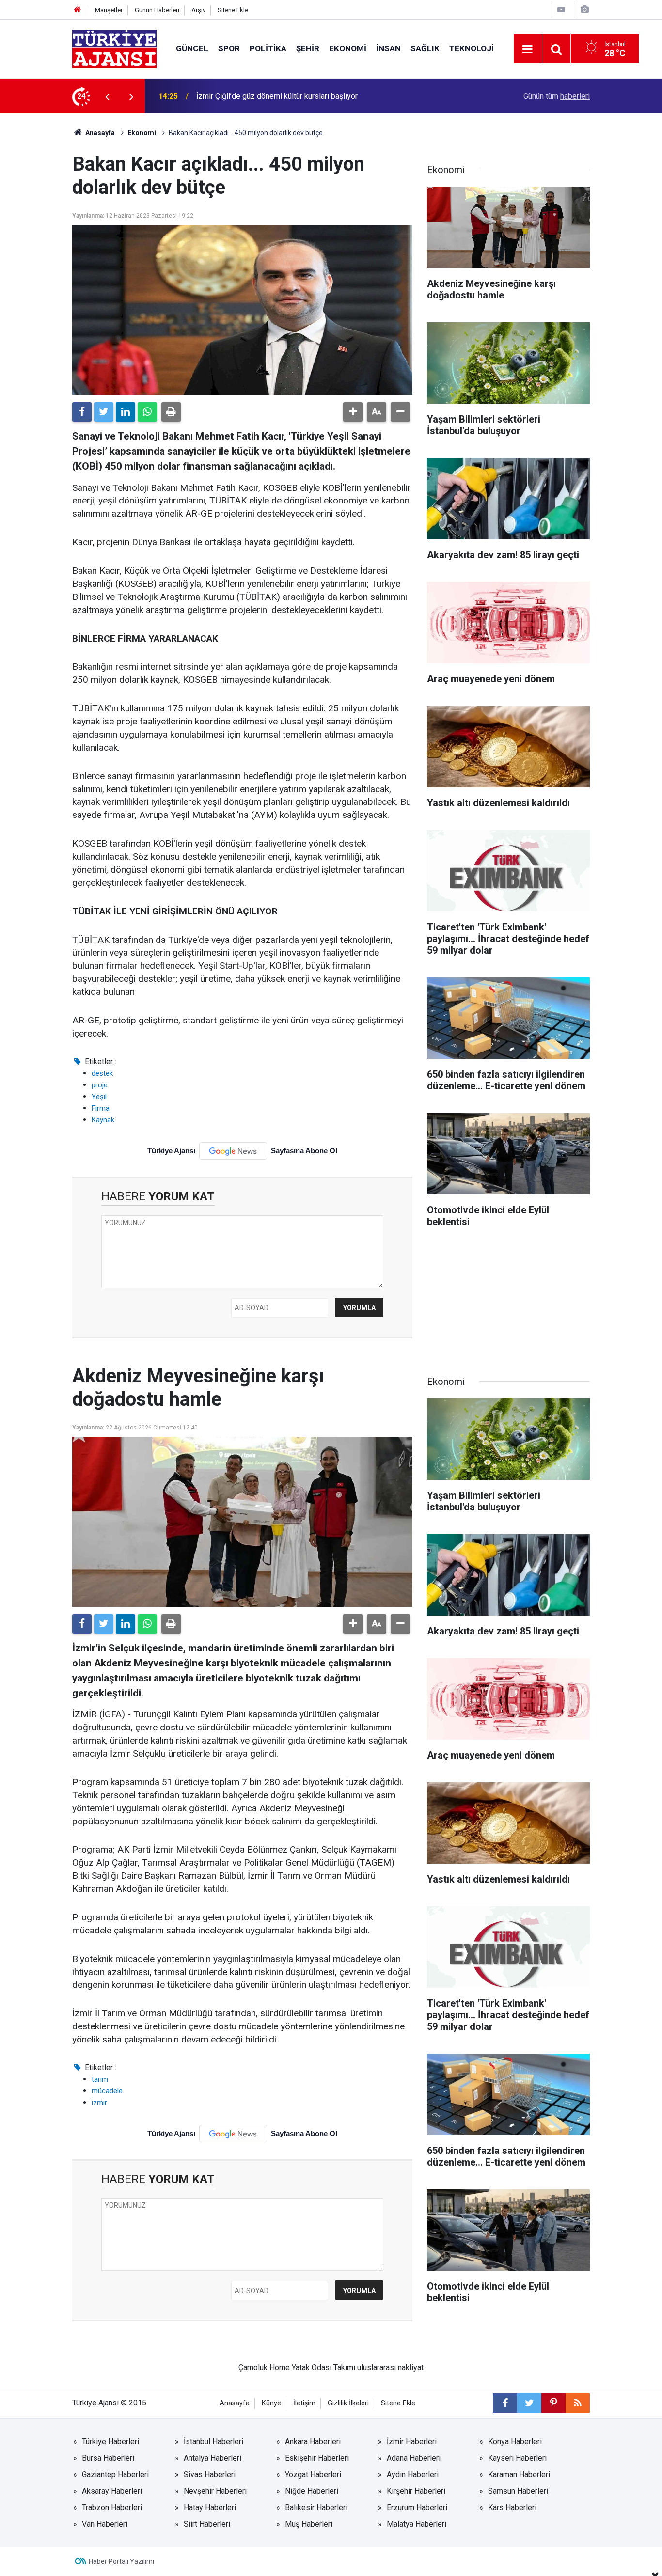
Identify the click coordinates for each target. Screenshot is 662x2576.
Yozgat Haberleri (313, 2474)
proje (100, 1085)
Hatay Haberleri (210, 2507)
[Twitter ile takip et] (529, 2403)
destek (102, 1073)
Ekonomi (348, 48)
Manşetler (109, 10)
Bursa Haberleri (108, 2458)
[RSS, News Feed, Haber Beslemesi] (578, 2403)
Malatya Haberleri (417, 2524)
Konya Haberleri (515, 2442)
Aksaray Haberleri (112, 2491)
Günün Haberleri (157, 10)
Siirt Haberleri (207, 2524)
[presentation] (107, 96)
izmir (99, 2103)
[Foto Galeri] (584, 9)
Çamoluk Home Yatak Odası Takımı (297, 2367)
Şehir (308, 48)
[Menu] (528, 49)
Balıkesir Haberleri (316, 2507)
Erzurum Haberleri (417, 2507)
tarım (100, 2079)
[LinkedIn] (126, 412)
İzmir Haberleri (412, 2442)
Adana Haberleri (414, 2458)
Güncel (192, 48)
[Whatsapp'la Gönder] (147, 412)
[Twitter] (104, 412)
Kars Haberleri (512, 2507)
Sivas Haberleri (210, 2474)
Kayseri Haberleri (517, 2458)
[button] (353, 412)
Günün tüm (557, 96)
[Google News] (233, 1151)
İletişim (304, 2403)
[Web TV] (561, 9)
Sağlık (425, 48)
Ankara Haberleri (313, 2442)
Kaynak (103, 1120)
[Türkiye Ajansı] (114, 48)
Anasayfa (99, 133)
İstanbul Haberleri (213, 2442)
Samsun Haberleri (518, 2491)
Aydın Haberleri (413, 2474)
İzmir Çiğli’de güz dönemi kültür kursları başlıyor (277, 95)
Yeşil (99, 1097)
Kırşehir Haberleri (416, 2491)
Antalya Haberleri (213, 2458)
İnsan (388, 48)
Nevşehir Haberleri (215, 2491)
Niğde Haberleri (312, 2491)
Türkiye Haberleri (110, 2442)
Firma (101, 1108)
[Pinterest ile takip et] (553, 2403)
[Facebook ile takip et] (505, 2403)
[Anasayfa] (78, 10)
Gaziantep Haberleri (115, 2474)
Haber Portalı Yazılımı (121, 2561)
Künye (271, 2403)
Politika (268, 48)
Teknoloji (472, 48)
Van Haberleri (105, 2524)
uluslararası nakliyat (390, 2367)
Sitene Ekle (233, 10)
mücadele (107, 2091)
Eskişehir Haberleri (317, 2458)
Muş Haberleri (309, 2524)
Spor (229, 48)
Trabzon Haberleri (112, 2507)
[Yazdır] (171, 412)
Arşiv (198, 10)
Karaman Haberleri (519, 2474)
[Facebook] (82, 412)
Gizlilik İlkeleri (348, 2403)
